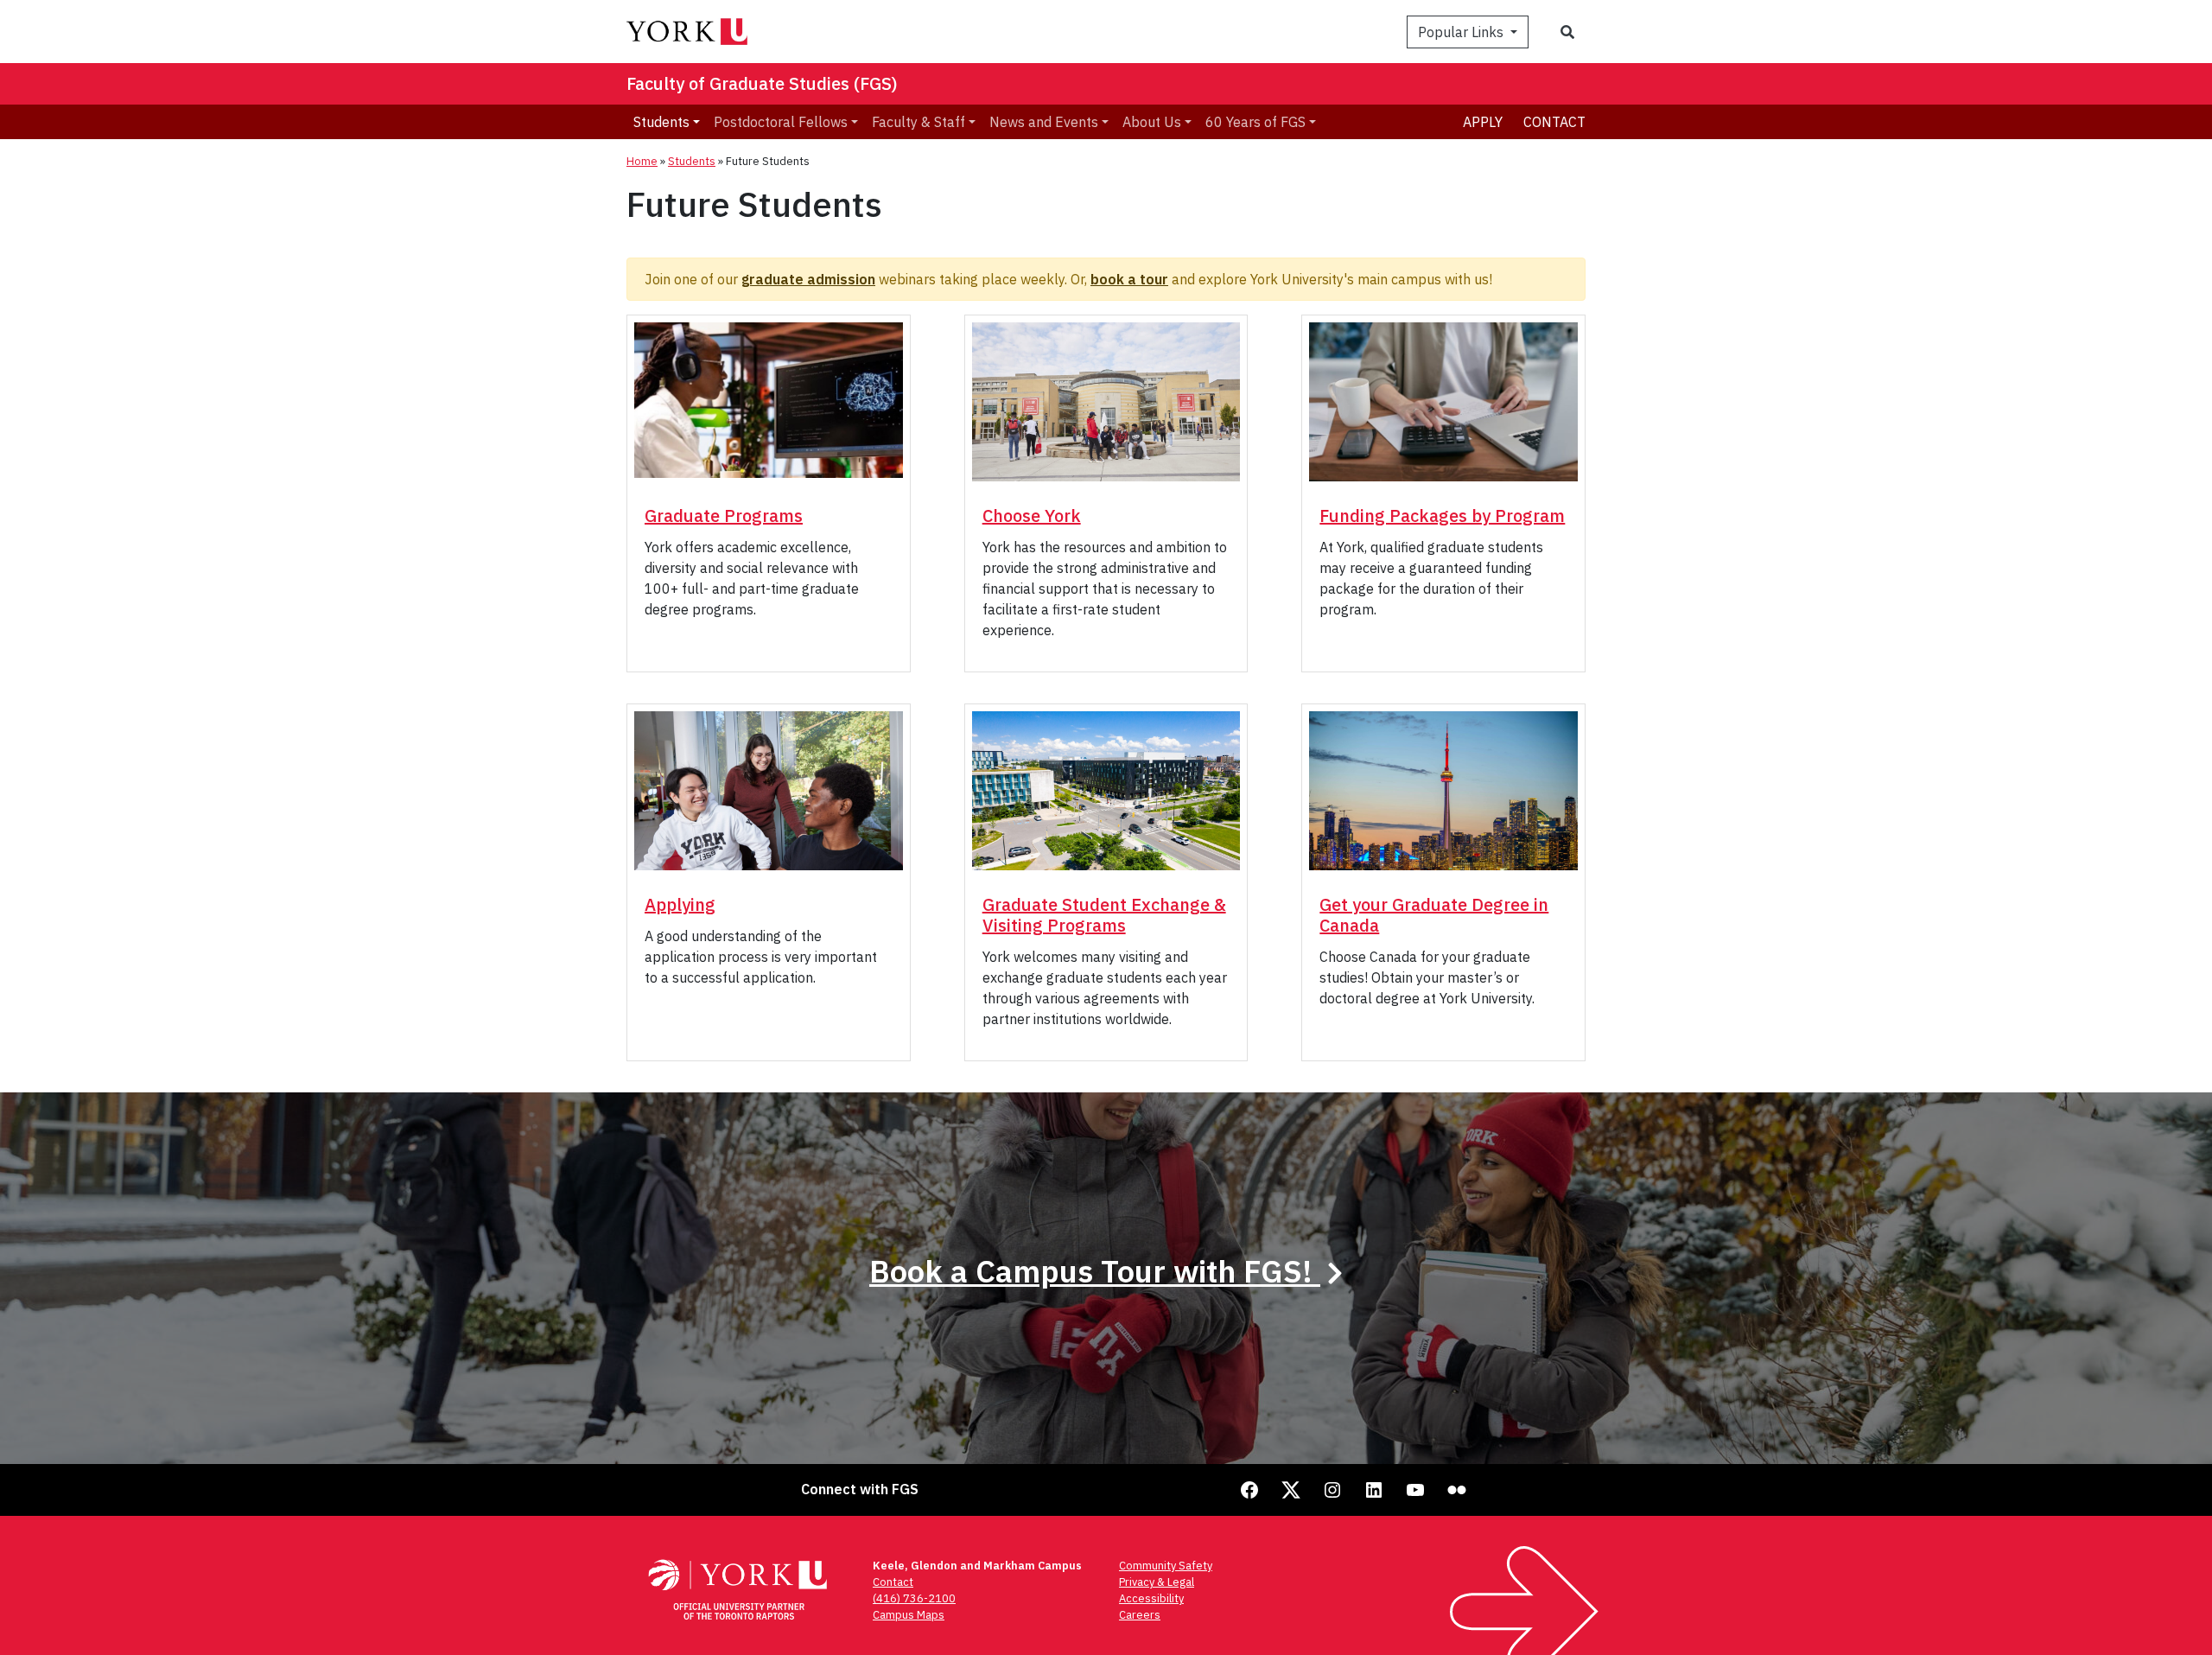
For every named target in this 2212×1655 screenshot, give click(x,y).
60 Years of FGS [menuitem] (1255, 122)
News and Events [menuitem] (1044, 122)
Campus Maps (909, 1615)
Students (692, 161)
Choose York (1032, 516)
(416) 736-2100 (914, 1598)
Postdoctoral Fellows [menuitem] (781, 122)
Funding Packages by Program (1442, 516)
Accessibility (1151, 1598)
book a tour (1129, 279)
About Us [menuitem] (1152, 122)
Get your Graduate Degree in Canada (1434, 915)
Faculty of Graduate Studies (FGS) (762, 83)
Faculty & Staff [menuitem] (918, 122)
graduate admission (808, 279)
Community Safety (1166, 1566)
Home (642, 161)
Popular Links (1462, 32)
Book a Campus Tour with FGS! (1095, 1271)
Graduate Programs (724, 516)
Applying (680, 904)
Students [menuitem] (661, 122)
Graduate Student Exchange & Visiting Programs (1104, 915)
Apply (1483, 122)
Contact (1554, 122)
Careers (1140, 1615)
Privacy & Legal (1157, 1582)
